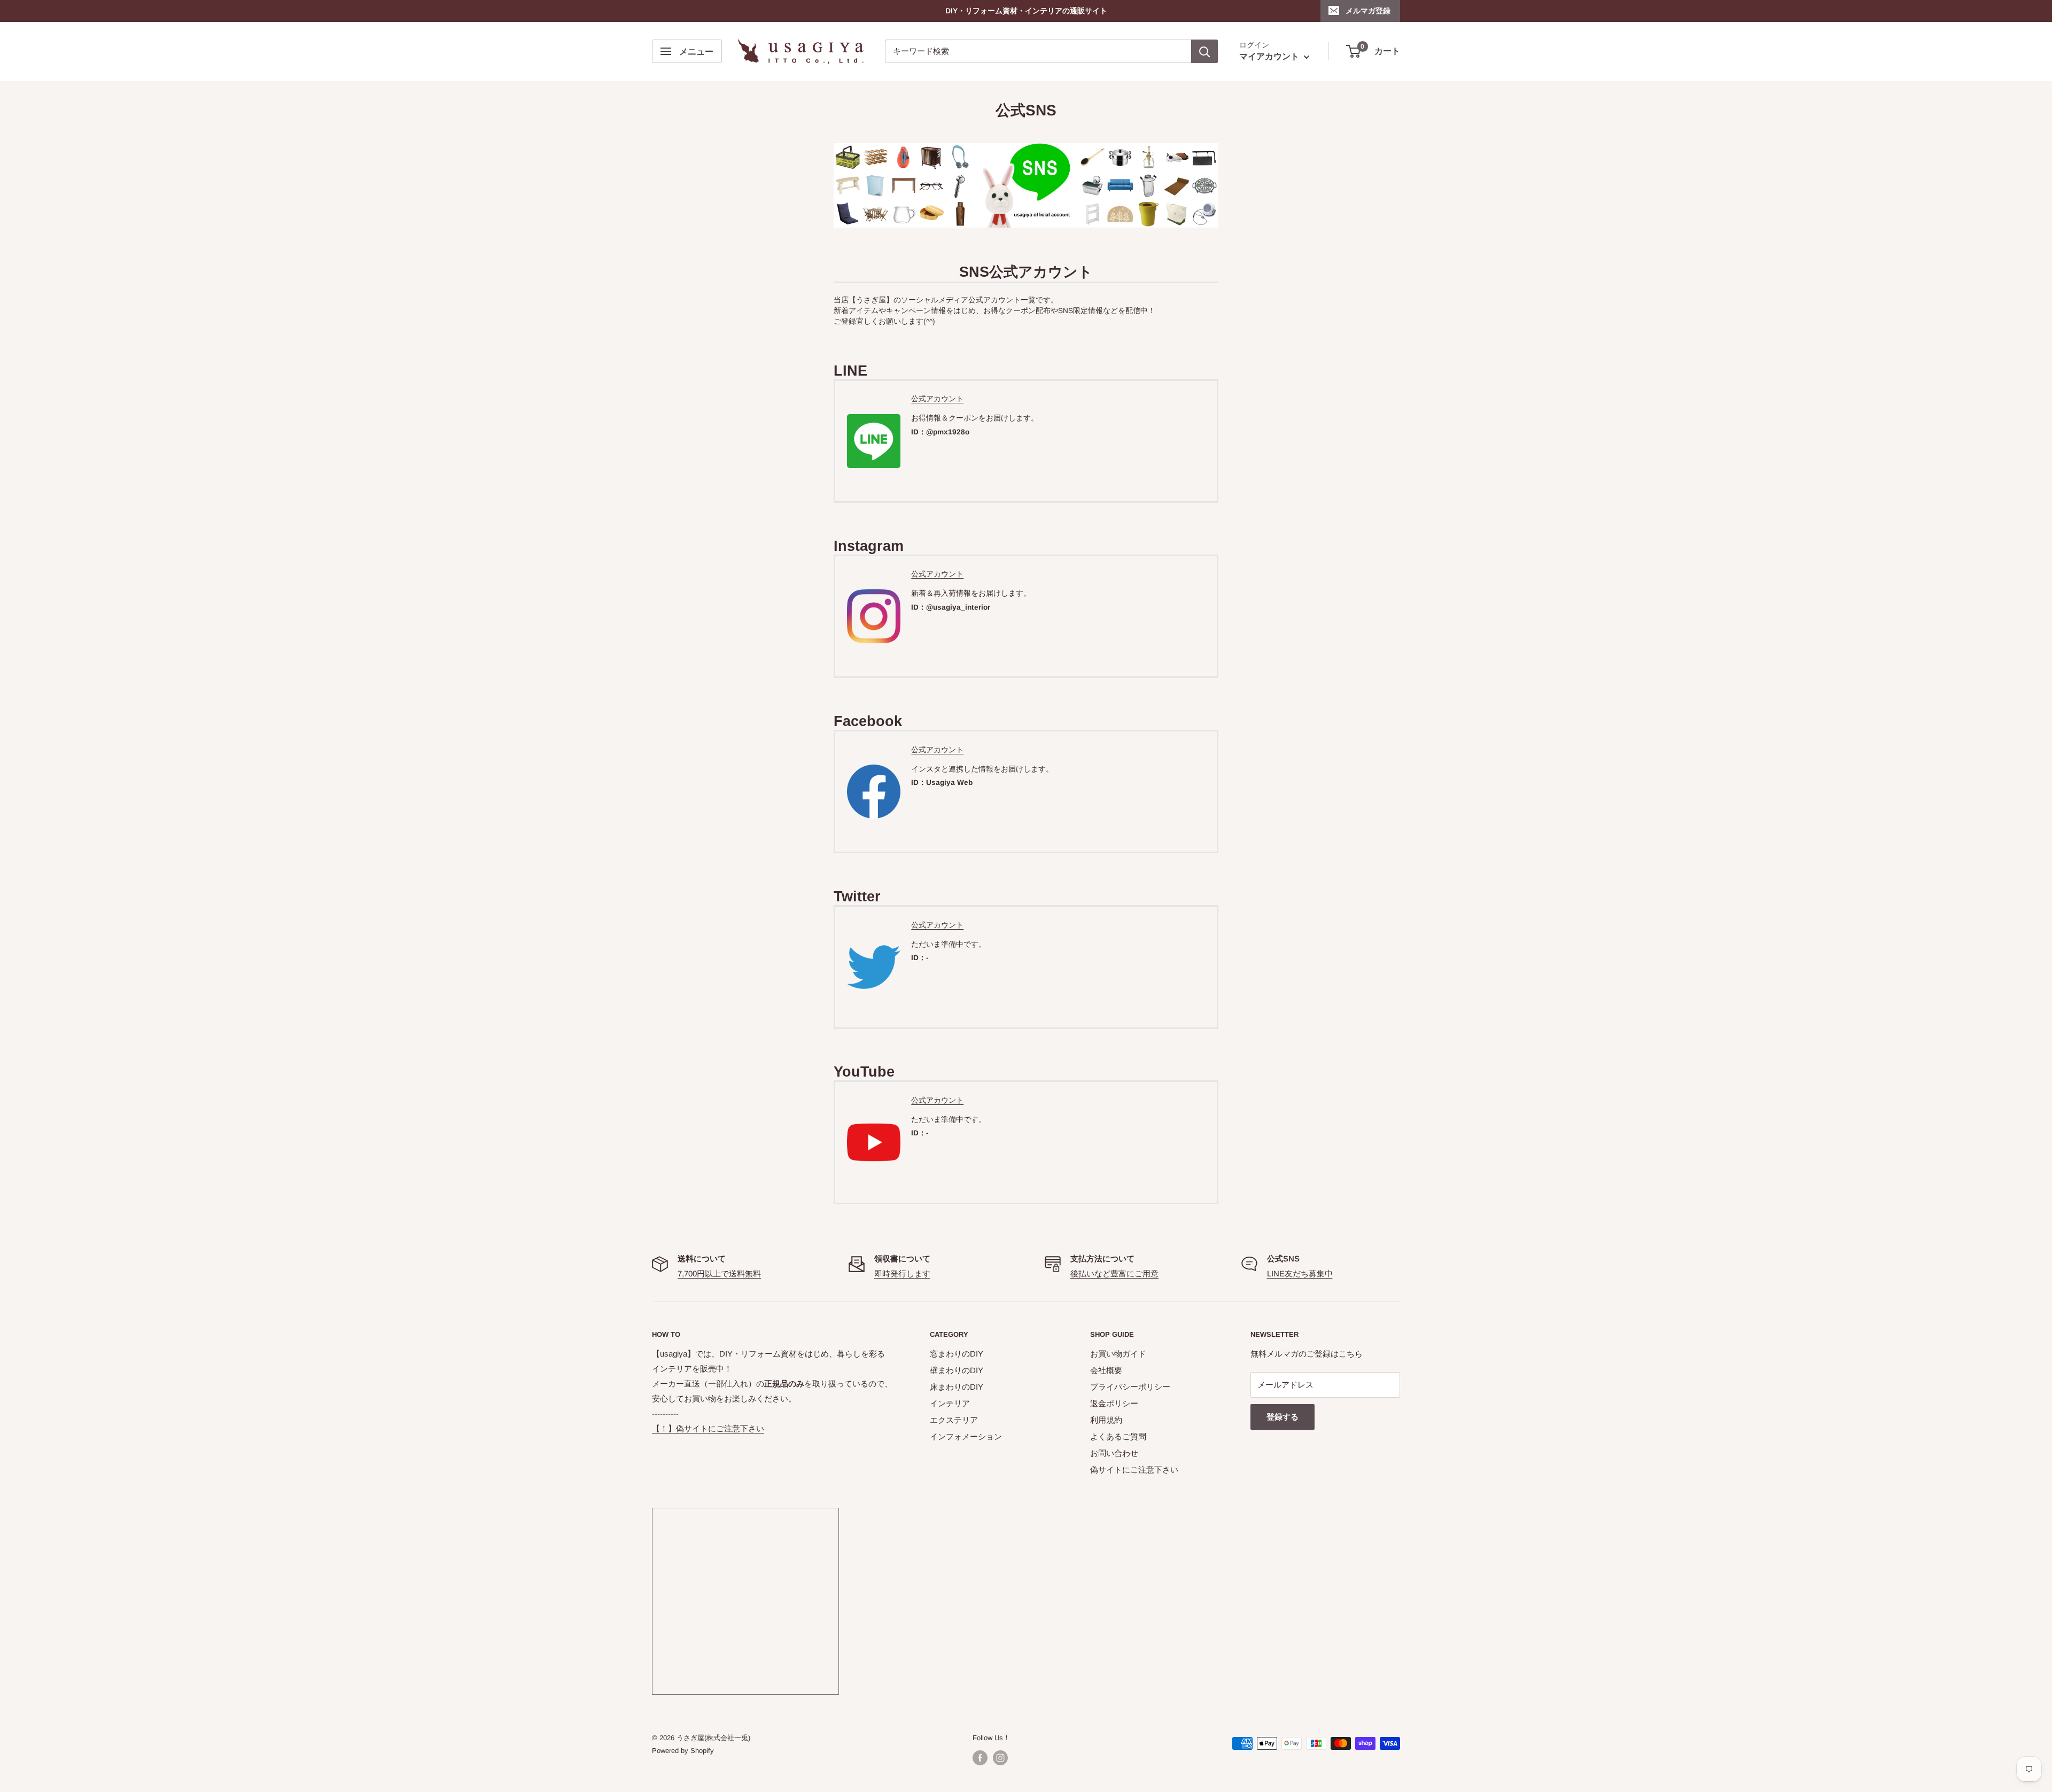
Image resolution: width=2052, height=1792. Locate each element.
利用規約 (1106, 1420)
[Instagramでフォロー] (1000, 1758)
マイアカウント (1270, 57)
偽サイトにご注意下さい (1134, 1470)
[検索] (1204, 51)
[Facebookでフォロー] (980, 1758)
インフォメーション (966, 1436)
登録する (1282, 1417)
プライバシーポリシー (1130, 1387)
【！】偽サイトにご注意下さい (708, 1428)
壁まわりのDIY (957, 1370)
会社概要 (1106, 1370)
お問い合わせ (1114, 1453)
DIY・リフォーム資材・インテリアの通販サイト (1026, 11)
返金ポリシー (1114, 1403)
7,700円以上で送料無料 (719, 1273)
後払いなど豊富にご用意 (1114, 1273)
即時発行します (902, 1273)
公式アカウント (937, 399)
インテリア (950, 1403)
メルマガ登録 (1368, 11)
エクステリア (954, 1420)
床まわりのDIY (957, 1387)
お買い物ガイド (1118, 1354)
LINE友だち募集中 (1300, 1273)
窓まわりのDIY (957, 1354)
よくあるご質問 (1118, 1436)
